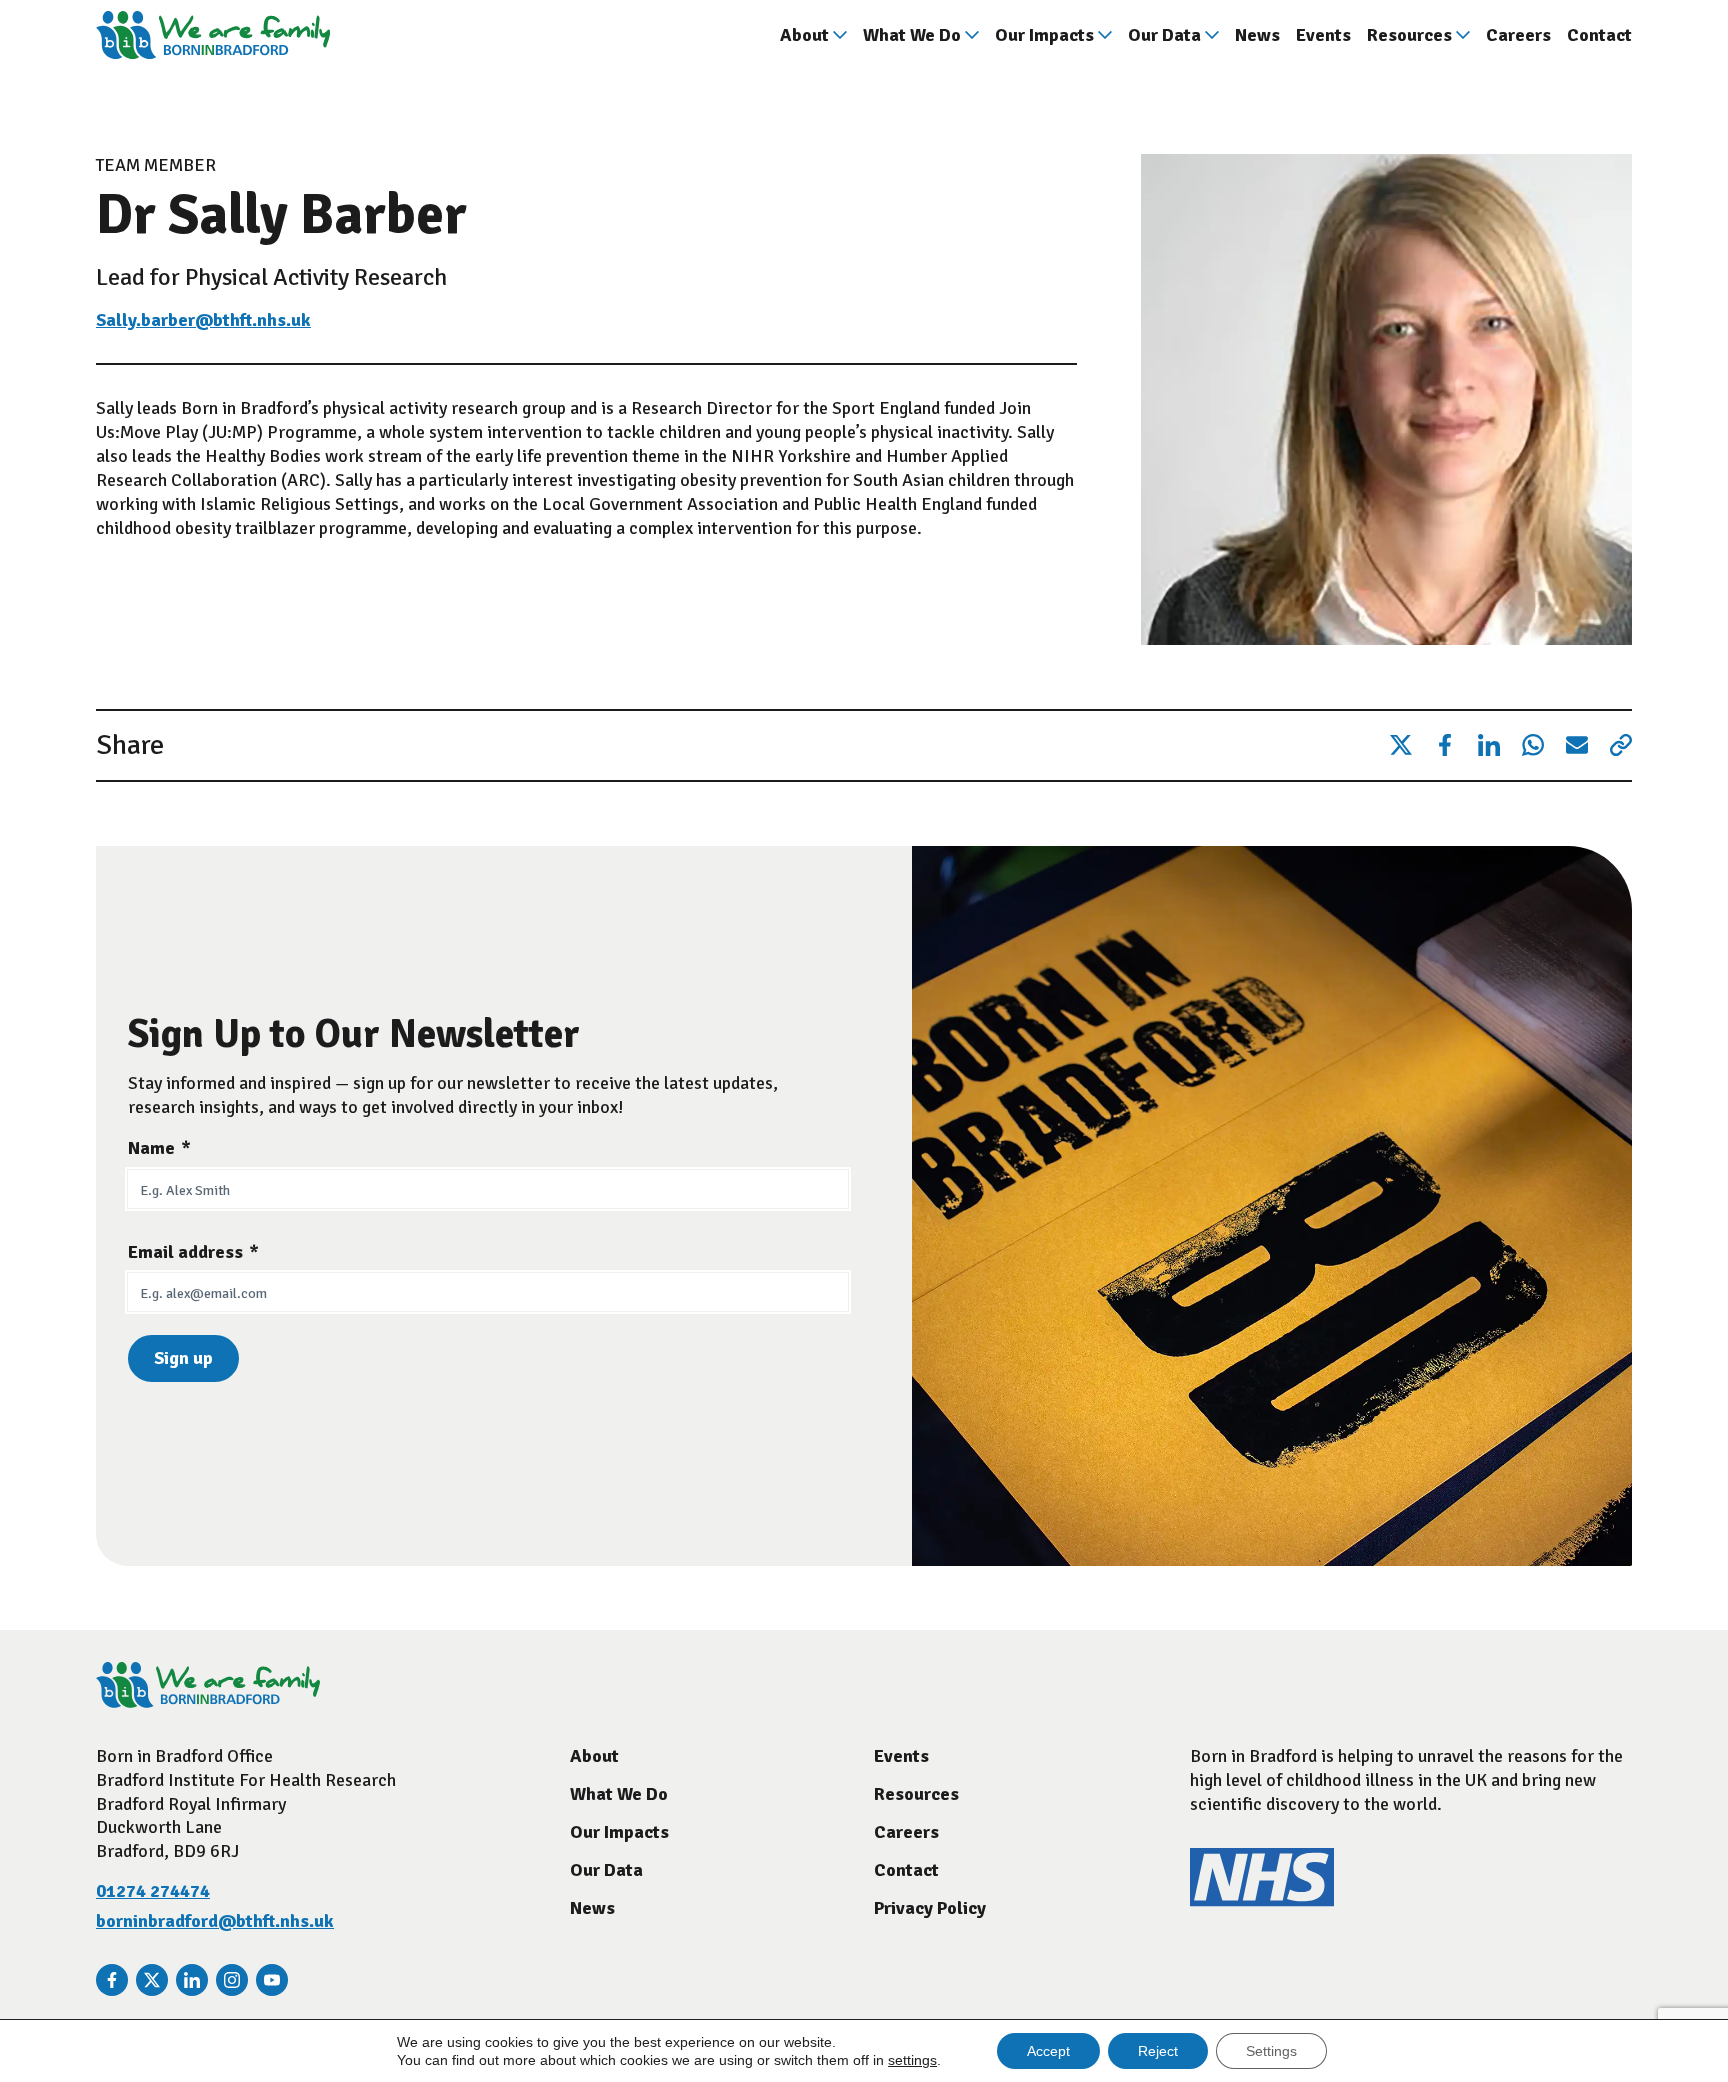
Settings (1271, 2051)
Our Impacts (1044, 35)
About (804, 35)
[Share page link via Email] (1577, 745)
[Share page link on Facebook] (1445, 745)
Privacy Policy (930, 1908)
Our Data (1164, 35)
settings (912, 2060)
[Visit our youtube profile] (272, 1980)
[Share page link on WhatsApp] (1533, 745)
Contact (1599, 35)
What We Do (912, 35)
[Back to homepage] (213, 35)
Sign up (183, 1358)
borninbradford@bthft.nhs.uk (215, 1921)
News (1257, 35)
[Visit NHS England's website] (1262, 1901)
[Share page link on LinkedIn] (1489, 745)
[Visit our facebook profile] (112, 1980)
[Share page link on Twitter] (1401, 745)
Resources (1409, 35)
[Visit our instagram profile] (232, 1980)
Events (1323, 35)
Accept (1048, 2051)
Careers (1518, 35)
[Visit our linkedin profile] (192, 1980)
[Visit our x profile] (152, 1980)
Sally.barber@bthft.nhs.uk (203, 320)
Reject (1158, 2051)
